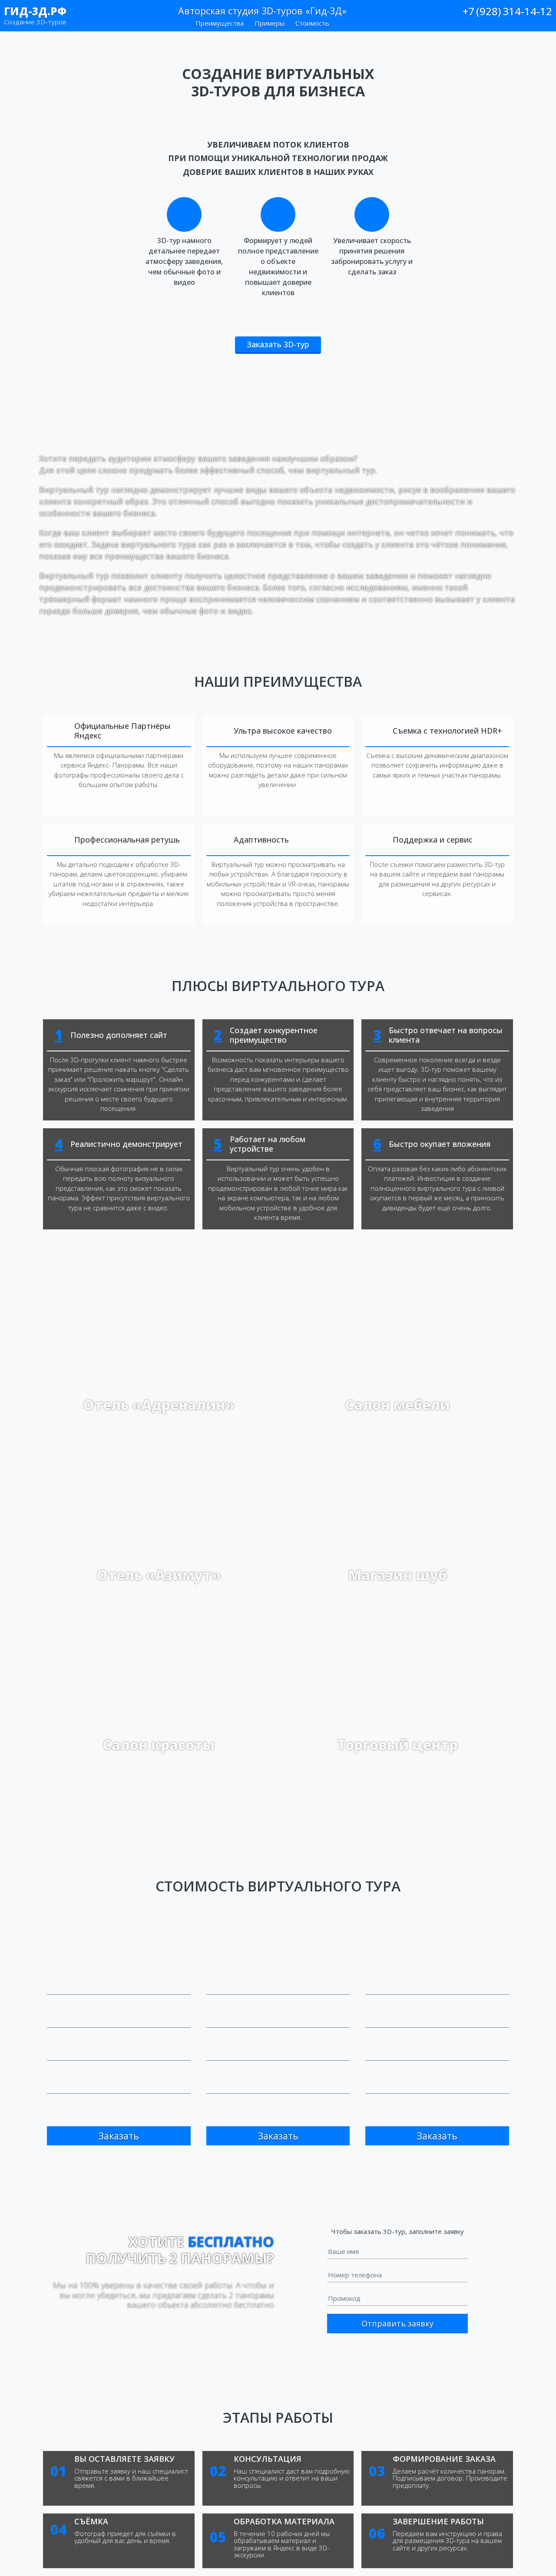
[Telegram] (548, 24)
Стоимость (312, 23)
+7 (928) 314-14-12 (507, 11)
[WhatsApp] (535, 24)
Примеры (270, 23)
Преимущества (220, 23)
